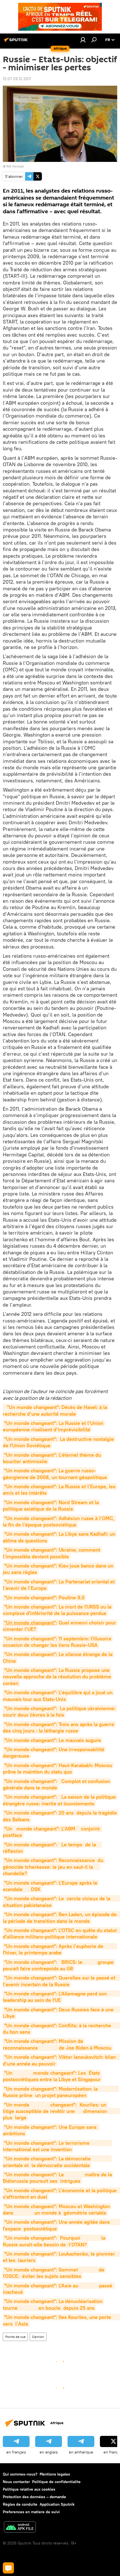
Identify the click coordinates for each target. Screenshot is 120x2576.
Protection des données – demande (34, 2497)
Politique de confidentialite (56, 2482)
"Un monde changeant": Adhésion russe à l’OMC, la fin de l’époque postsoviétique (59, 1521)
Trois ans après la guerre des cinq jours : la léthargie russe (59, 1727)
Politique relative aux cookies (29, 2489)
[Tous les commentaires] (8, 2568)
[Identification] (83, 40)
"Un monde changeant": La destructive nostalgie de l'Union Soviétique (59, 1442)
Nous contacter (16, 2482)
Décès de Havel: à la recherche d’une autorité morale (56, 1410)
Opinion (38, 2337)
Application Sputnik (57, 2504)
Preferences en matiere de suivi (31, 2512)
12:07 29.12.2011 (17, 79)
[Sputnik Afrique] (17, 42)
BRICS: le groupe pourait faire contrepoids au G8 (59, 1965)
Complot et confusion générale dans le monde (57, 1784)
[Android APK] (20, 2528)
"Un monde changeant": (31, 1797)
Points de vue (15, 2337)
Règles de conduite (20, 2504)
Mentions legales (55, 2474)
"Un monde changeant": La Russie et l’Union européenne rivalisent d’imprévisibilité (54, 1426)
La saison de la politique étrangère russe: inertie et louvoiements (60, 1800)
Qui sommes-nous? (20, 2474)
